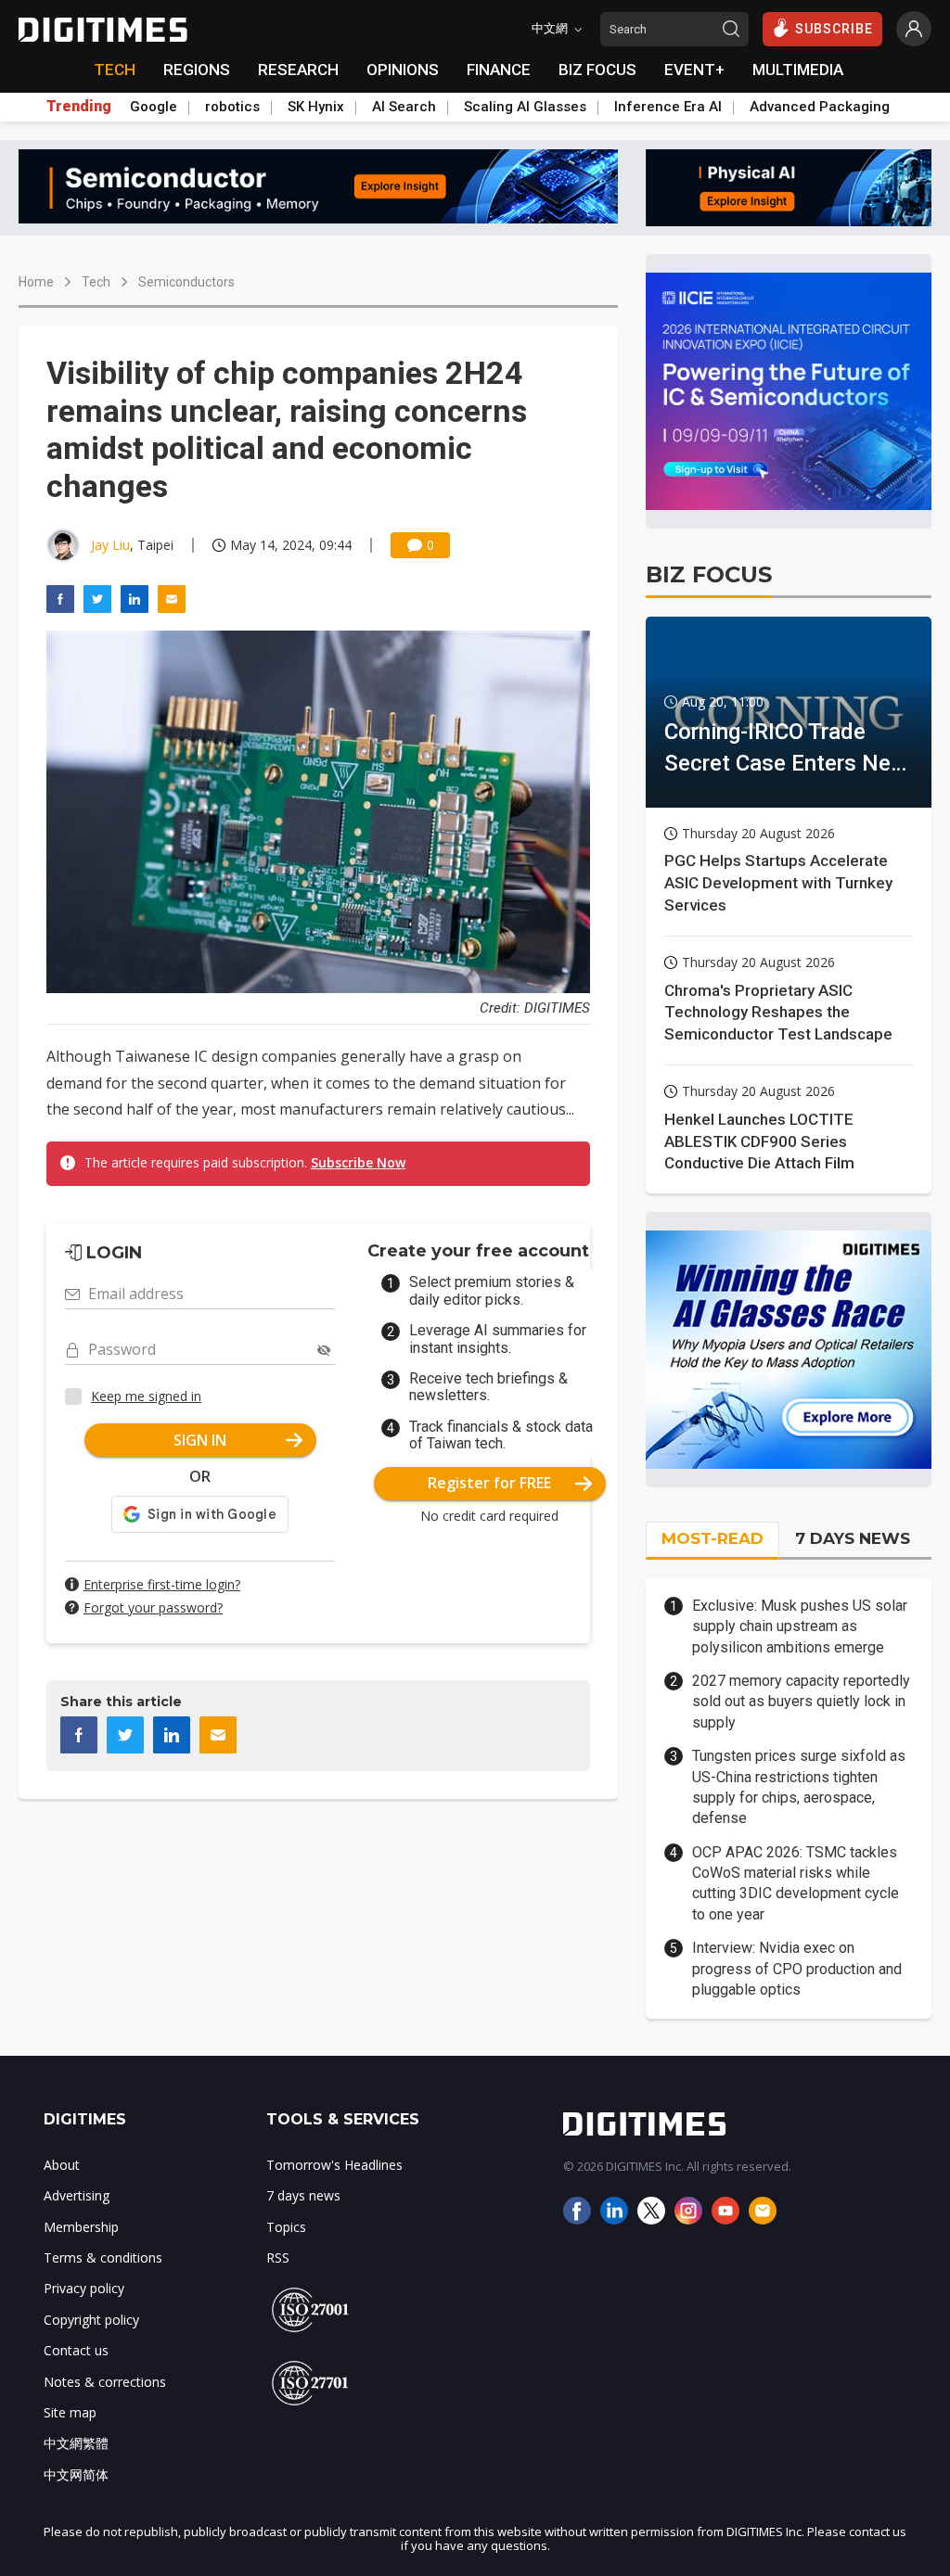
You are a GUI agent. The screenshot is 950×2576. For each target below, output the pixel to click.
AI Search (404, 107)
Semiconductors (186, 282)
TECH (115, 70)
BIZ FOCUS (597, 70)
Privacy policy (84, 2288)
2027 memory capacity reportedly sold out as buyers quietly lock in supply (801, 1702)
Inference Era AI (668, 107)
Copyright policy (91, 2320)
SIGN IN (200, 1440)
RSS (278, 2257)
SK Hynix (316, 107)
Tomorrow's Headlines (334, 2165)
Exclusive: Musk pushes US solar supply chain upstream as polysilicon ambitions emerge (800, 1626)
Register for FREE (489, 1483)
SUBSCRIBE (834, 29)
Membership (81, 2227)
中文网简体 (76, 2474)
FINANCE (499, 70)
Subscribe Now (358, 1162)
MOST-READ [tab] (712, 1538)
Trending (79, 107)
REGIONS (197, 70)
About (62, 2165)
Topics (286, 2227)
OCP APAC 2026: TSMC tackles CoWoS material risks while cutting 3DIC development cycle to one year (796, 1883)
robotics (232, 107)
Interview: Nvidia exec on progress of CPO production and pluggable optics (797, 1969)
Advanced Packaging (820, 107)
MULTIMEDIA (798, 70)
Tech (96, 282)
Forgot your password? (153, 1607)
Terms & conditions (103, 2257)
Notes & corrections (105, 2382)
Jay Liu (110, 545)
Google (154, 107)
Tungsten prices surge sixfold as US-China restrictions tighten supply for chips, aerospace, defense (799, 1787)
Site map (70, 2412)
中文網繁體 (76, 2443)
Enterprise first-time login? (162, 1584)
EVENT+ (694, 70)
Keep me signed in (146, 1396)
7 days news (303, 2195)
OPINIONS (403, 70)
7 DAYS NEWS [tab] (853, 1538)
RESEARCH (298, 70)
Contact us (76, 2350)
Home (36, 282)
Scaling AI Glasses (525, 107)
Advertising (77, 2195)
